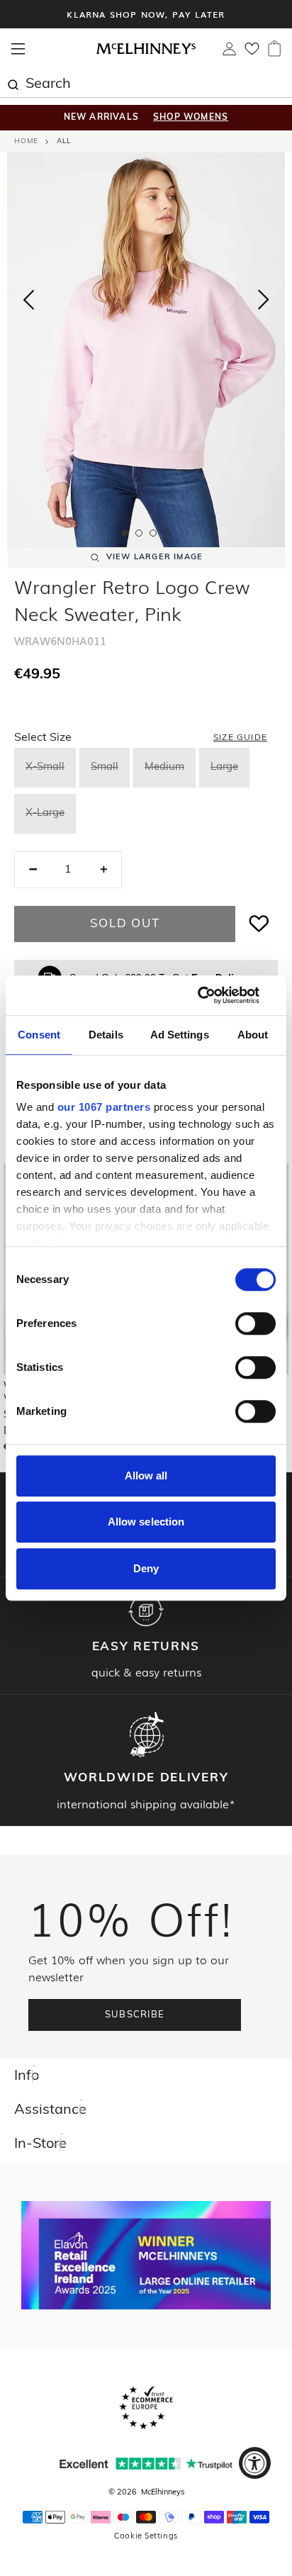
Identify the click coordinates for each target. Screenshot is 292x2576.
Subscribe (135, 2015)
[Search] (13, 83)
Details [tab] (106, 1035)
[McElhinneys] (146, 52)
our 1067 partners (104, 1107)
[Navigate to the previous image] (28, 297)
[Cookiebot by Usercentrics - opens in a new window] (214, 995)
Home (26, 141)
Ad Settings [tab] (180, 1035)
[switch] (255, 1323)
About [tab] (253, 1035)
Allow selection (146, 1522)
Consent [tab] (39, 1035)
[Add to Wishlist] (259, 924)
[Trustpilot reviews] (146, 2464)
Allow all (146, 1475)
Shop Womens (191, 118)
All (64, 141)
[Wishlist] (252, 53)
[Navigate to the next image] (264, 303)
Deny (146, 1568)
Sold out (125, 924)
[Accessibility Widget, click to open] (255, 2463)
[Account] (229, 52)
